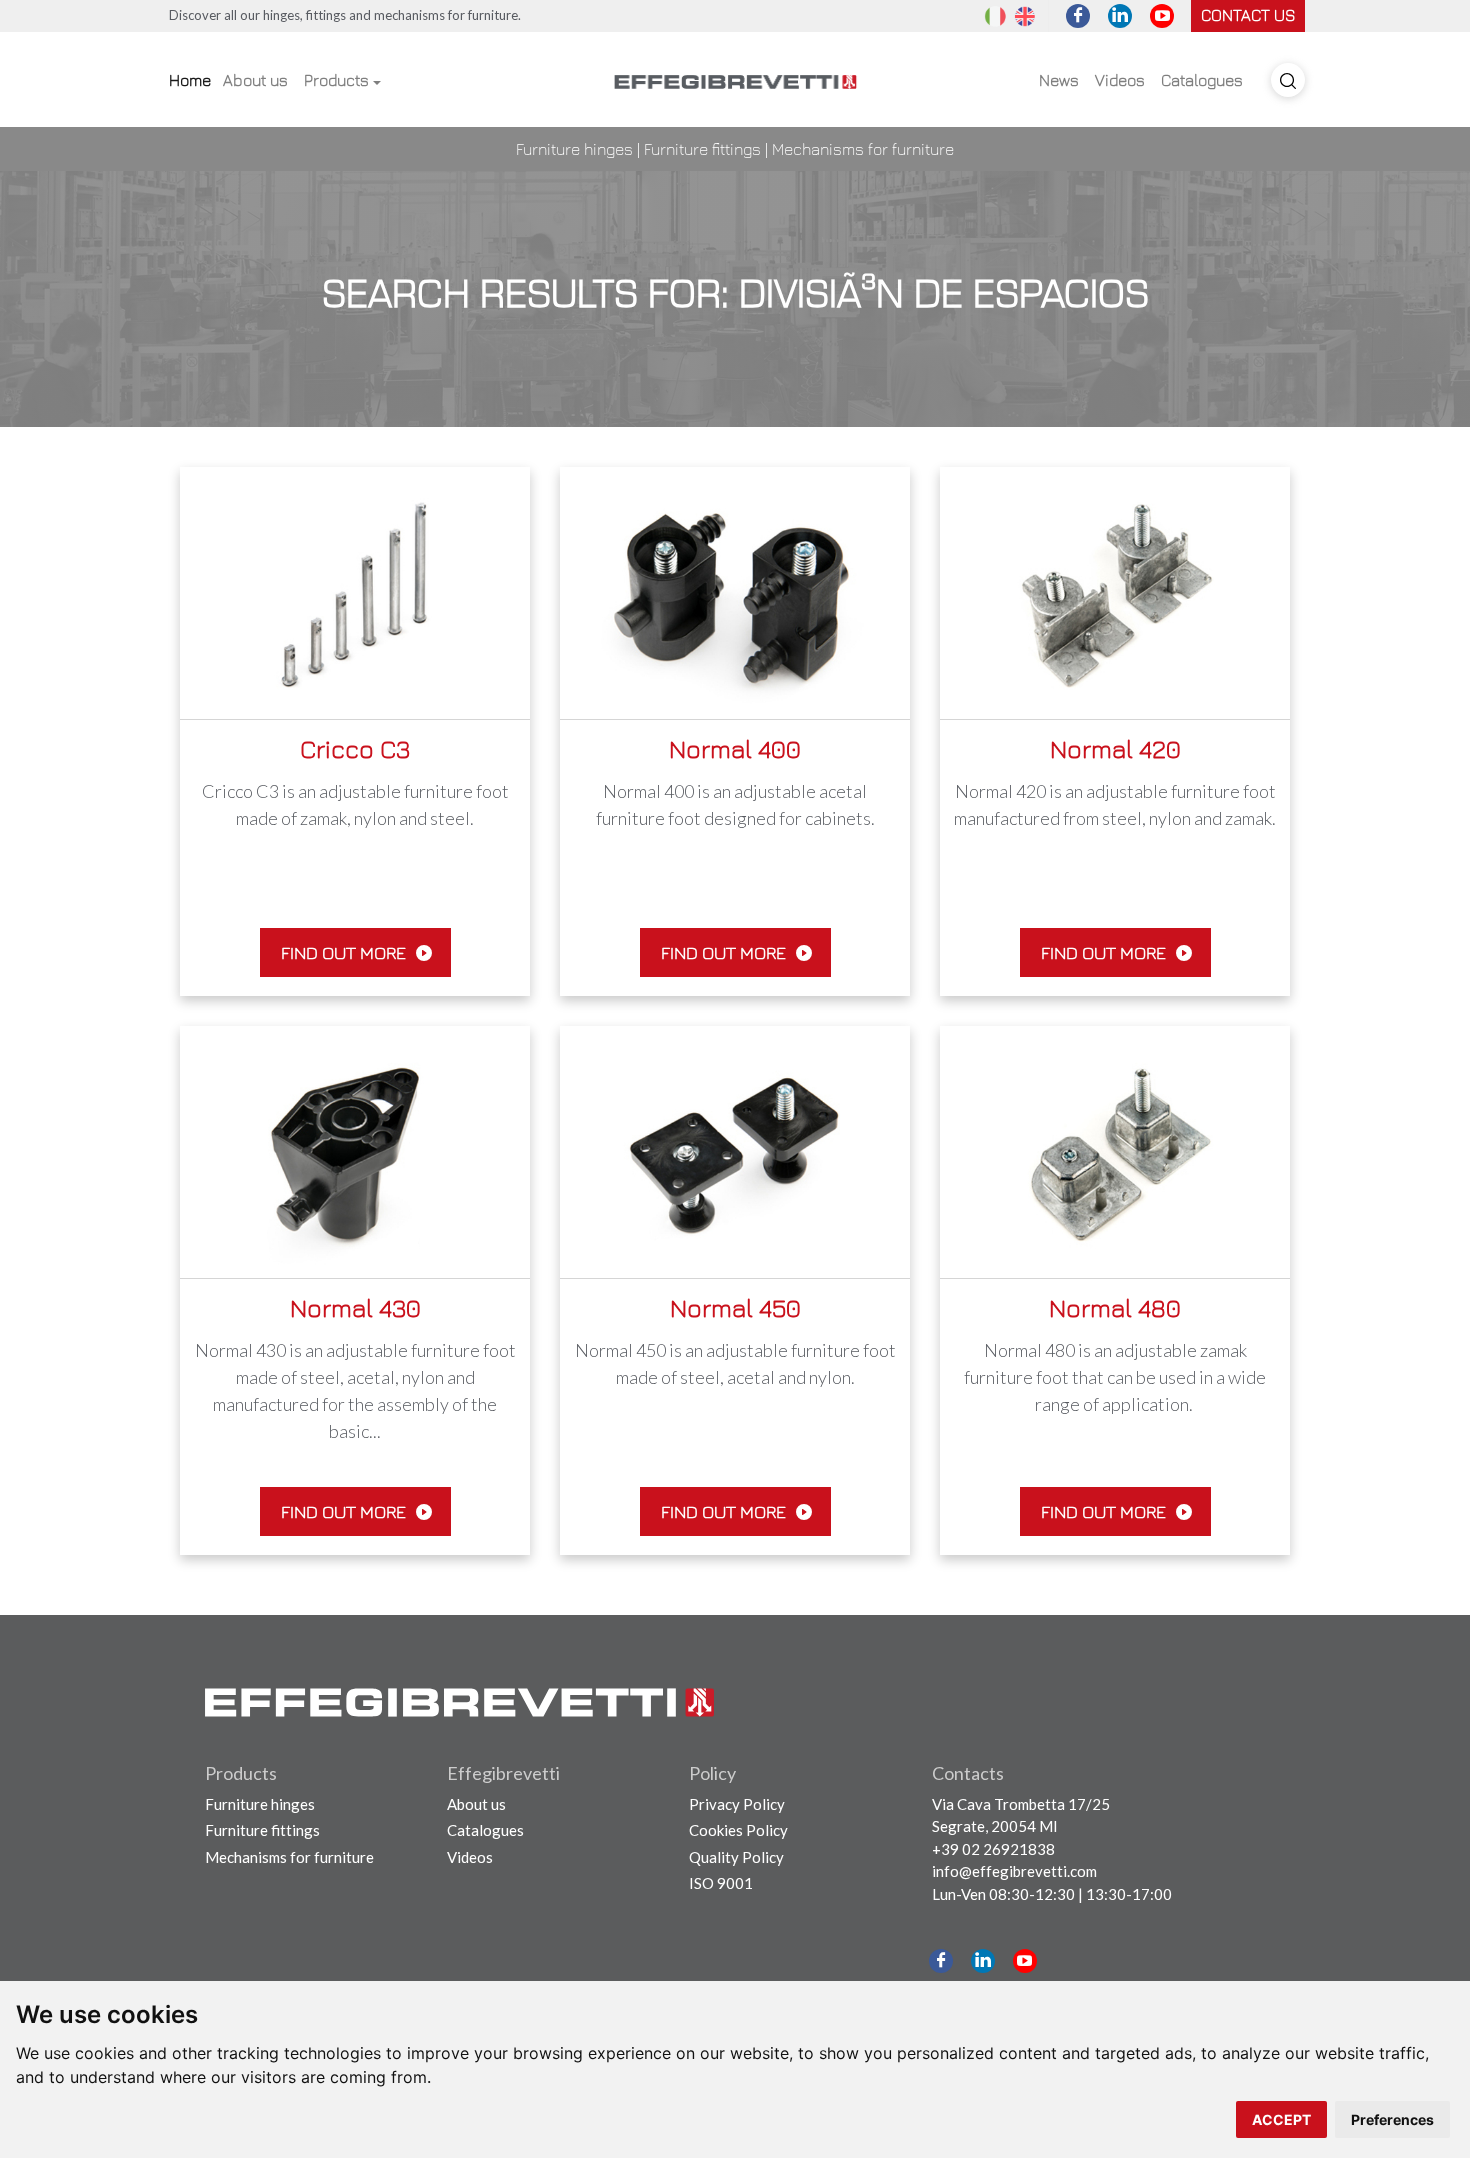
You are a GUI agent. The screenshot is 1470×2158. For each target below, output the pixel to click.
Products (336, 80)
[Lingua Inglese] (1025, 15)
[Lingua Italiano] (995, 15)
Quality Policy (736, 1857)
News (1059, 80)
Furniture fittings (702, 149)
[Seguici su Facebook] (1078, 16)
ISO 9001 (721, 1883)
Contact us (1248, 15)
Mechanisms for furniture (863, 149)
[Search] (1288, 80)
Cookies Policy (738, 1830)
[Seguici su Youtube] (1162, 16)
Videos (1120, 80)
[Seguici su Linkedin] (1120, 16)
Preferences (1392, 2119)
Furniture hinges (574, 149)
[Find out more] (355, 591)
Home (190, 80)
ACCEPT (1281, 2119)
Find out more (345, 952)
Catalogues (1202, 80)
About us (255, 80)
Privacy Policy (737, 1804)
